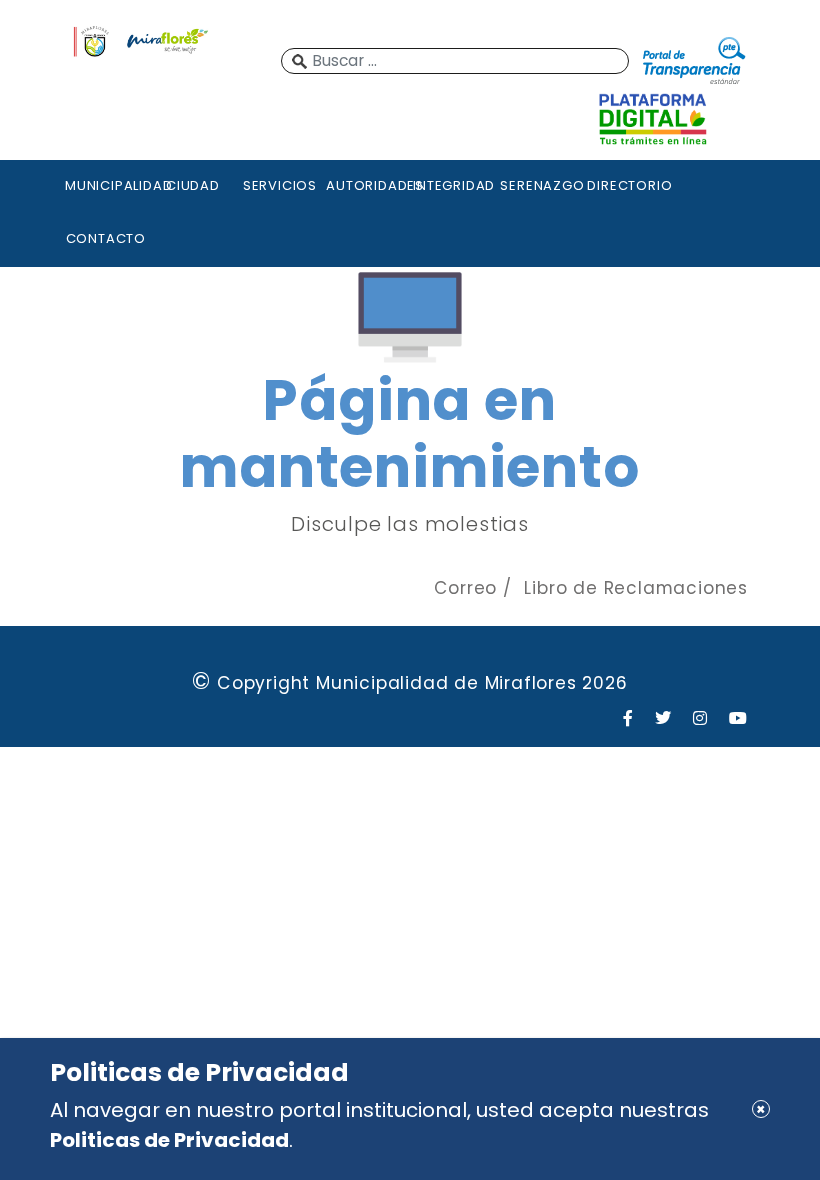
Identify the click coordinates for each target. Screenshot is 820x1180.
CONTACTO (106, 238)
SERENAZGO (541, 185)
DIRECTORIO (628, 185)
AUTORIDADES (367, 185)
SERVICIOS (280, 185)
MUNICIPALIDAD (106, 185)
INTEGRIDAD (454, 185)
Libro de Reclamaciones (636, 588)
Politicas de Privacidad (169, 1140)
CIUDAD (193, 185)
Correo (465, 588)
